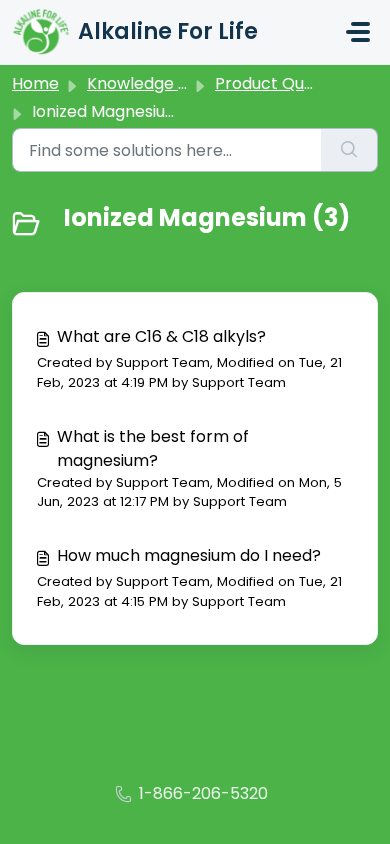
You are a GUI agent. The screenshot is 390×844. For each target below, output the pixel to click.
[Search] (349, 150)
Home (35, 83)
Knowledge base (152, 83)
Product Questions (287, 83)
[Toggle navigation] (358, 32)
